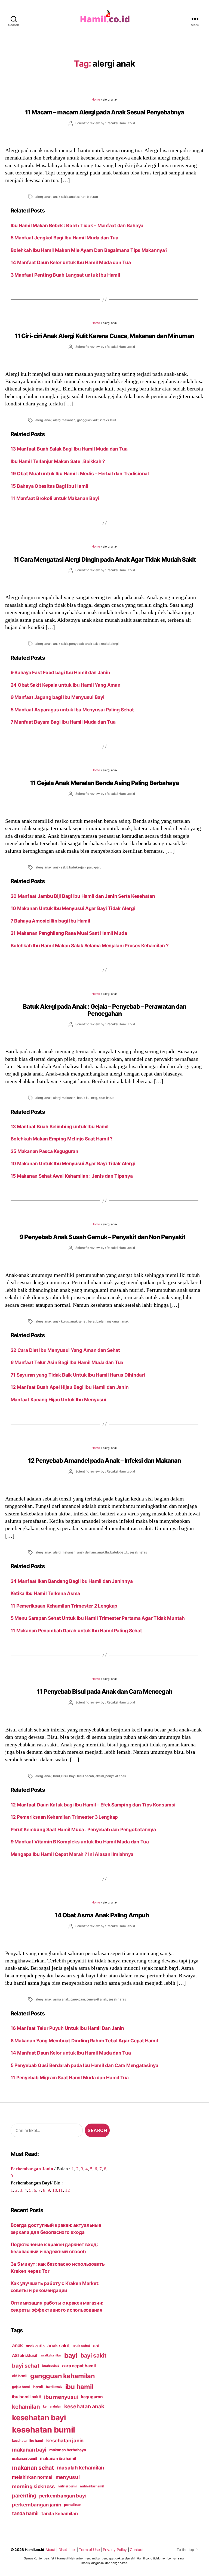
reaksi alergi (110, 644)
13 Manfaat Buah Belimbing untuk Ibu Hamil (60, 1126)
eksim (100, 1776)
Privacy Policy (115, 2550)
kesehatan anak (84, 2406)
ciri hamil (20, 2376)
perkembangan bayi (63, 2496)
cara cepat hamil (79, 2366)
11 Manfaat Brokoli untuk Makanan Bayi (55, 498)
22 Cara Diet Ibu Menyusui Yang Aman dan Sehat (65, 1350)
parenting (24, 2496)
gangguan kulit (88, 420)
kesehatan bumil (44, 2430)
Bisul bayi (68, 1776)
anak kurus (61, 1321)
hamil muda (54, 2387)
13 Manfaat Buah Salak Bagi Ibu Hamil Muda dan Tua (69, 449)
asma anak (61, 1999)
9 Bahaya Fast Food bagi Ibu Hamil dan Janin (60, 672)
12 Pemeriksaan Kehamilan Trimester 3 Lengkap (64, 1817)
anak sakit (60, 197)
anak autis (35, 2346)
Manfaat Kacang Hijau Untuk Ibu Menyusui (59, 1400)
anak (17, 2345)
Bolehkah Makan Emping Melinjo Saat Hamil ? (62, 1139)
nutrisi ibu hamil (92, 2486)
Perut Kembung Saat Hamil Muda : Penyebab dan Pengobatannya (83, 1829)
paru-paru (94, 867)
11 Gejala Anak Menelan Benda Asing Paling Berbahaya (105, 783)
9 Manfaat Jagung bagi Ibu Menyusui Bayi (58, 697)
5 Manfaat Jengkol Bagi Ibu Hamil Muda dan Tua (64, 238)
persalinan (73, 2505)
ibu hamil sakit (27, 2397)
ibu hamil (79, 2387)
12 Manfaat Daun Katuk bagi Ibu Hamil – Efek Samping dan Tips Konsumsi (93, 1805)
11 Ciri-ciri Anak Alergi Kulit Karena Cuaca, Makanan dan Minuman (104, 336)
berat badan (97, 1321)
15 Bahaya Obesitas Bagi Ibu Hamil (49, 486)
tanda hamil (25, 2513)
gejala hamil (21, 2387)
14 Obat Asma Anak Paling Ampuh (105, 1915)
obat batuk (107, 1098)
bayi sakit (93, 2355)
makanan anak (118, 1321)
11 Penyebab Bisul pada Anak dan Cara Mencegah (104, 1691)
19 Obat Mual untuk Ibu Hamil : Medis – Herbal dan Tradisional (80, 473)
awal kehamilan (51, 2355)
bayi (71, 2355)
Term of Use (89, 2550)
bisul (56, 1776)
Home (96, 99)
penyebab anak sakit (84, 644)
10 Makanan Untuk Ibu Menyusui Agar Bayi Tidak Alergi (73, 908)
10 (55, 2190)
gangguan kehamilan (62, 2376)
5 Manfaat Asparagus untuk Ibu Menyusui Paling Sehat (72, 710)
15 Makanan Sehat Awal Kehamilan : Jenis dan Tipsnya (72, 1176)
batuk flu (83, 1098)
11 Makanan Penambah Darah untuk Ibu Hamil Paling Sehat (76, 1631)
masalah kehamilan (81, 2468)
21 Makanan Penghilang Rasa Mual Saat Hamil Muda (69, 933)
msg (94, 1098)
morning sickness (33, 2486)
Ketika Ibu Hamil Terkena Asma (45, 1593)
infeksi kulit (108, 420)
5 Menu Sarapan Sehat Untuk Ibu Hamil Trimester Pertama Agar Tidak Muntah (98, 1618)
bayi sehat (26, 2366)
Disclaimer (67, 2550)
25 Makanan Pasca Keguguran (44, 1151)
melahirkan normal (32, 2477)
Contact (137, 2550)
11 (61, 2190)
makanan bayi (29, 2450)
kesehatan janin (65, 2440)
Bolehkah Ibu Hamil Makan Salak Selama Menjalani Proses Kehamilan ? (90, 945)
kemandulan (52, 2406)
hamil (38, 2387)
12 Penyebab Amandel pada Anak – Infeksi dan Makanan (105, 1460)
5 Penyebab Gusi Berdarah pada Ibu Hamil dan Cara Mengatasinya (84, 2065)
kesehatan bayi (39, 2418)
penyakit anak (116, 1776)
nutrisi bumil (67, 2486)
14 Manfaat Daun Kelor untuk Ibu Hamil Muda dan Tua (71, 262)
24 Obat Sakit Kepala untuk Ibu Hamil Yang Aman (66, 685)
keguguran (92, 2397)
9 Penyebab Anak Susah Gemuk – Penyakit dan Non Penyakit (104, 1237)
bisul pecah (85, 1776)
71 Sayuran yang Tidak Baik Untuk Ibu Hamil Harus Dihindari (78, 1375)
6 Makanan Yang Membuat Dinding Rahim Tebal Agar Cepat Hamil (84, 2041)
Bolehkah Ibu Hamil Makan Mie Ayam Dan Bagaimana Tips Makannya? (89, 250)
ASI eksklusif (25, 2355)
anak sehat (77, 197)
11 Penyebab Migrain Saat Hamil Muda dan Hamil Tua (70, 2078)
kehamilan (26, 2407)
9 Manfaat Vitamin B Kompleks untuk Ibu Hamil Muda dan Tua (80, 1842)
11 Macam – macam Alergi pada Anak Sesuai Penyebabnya (105, 112)
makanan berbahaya (68, 2450)
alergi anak (43, 197)
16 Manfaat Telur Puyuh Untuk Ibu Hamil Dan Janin (67, 2028)
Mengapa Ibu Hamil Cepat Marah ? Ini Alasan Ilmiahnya (72, 1854)
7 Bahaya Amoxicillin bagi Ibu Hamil (50, 921)
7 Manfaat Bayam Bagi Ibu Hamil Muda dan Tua (63, 722)
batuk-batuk (119, 1552)
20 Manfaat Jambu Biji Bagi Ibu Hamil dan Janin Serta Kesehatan (83, 896)
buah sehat (50, 2366)
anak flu (103, 1552)
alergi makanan (64, 420)
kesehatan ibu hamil (28, 2441)
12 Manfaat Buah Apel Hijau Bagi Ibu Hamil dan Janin (70, 1387)
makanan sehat (33, 2468)
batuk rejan (77, 867)
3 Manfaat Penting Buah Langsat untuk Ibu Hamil (65, 275)
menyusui (68, 2477)
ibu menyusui (61, 2397)
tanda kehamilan (59, 2514)
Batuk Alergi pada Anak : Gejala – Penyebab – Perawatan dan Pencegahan (104, 1010)
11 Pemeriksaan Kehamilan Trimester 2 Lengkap (64, 1606)
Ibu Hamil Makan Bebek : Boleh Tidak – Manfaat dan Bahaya (77, 225)
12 (67, 2190)
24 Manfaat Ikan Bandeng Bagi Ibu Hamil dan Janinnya (72, 1581)
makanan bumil (24, 2458)
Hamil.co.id (35, 2550)
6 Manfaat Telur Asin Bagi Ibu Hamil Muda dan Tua (67, 1362)
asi (96, 2346)
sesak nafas (138, 1552)
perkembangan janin (36, 2505)
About (50, 2550)
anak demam (86, 1552)
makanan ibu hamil (58, 2458)
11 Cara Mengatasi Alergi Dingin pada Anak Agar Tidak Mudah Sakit (105, 559)
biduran (92, 197)
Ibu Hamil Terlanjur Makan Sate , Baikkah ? (58, 461)
